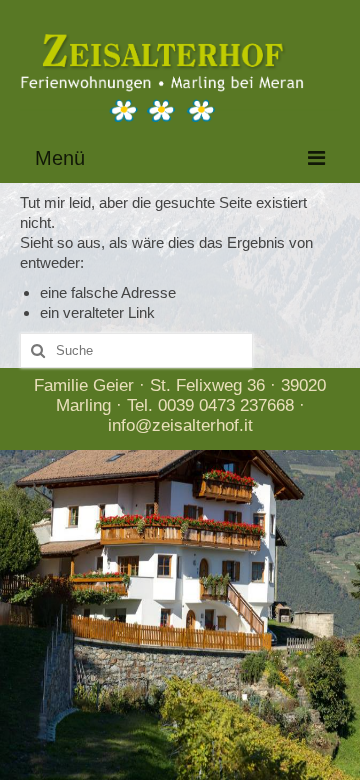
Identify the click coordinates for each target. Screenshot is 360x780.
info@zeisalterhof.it (180, 425)
